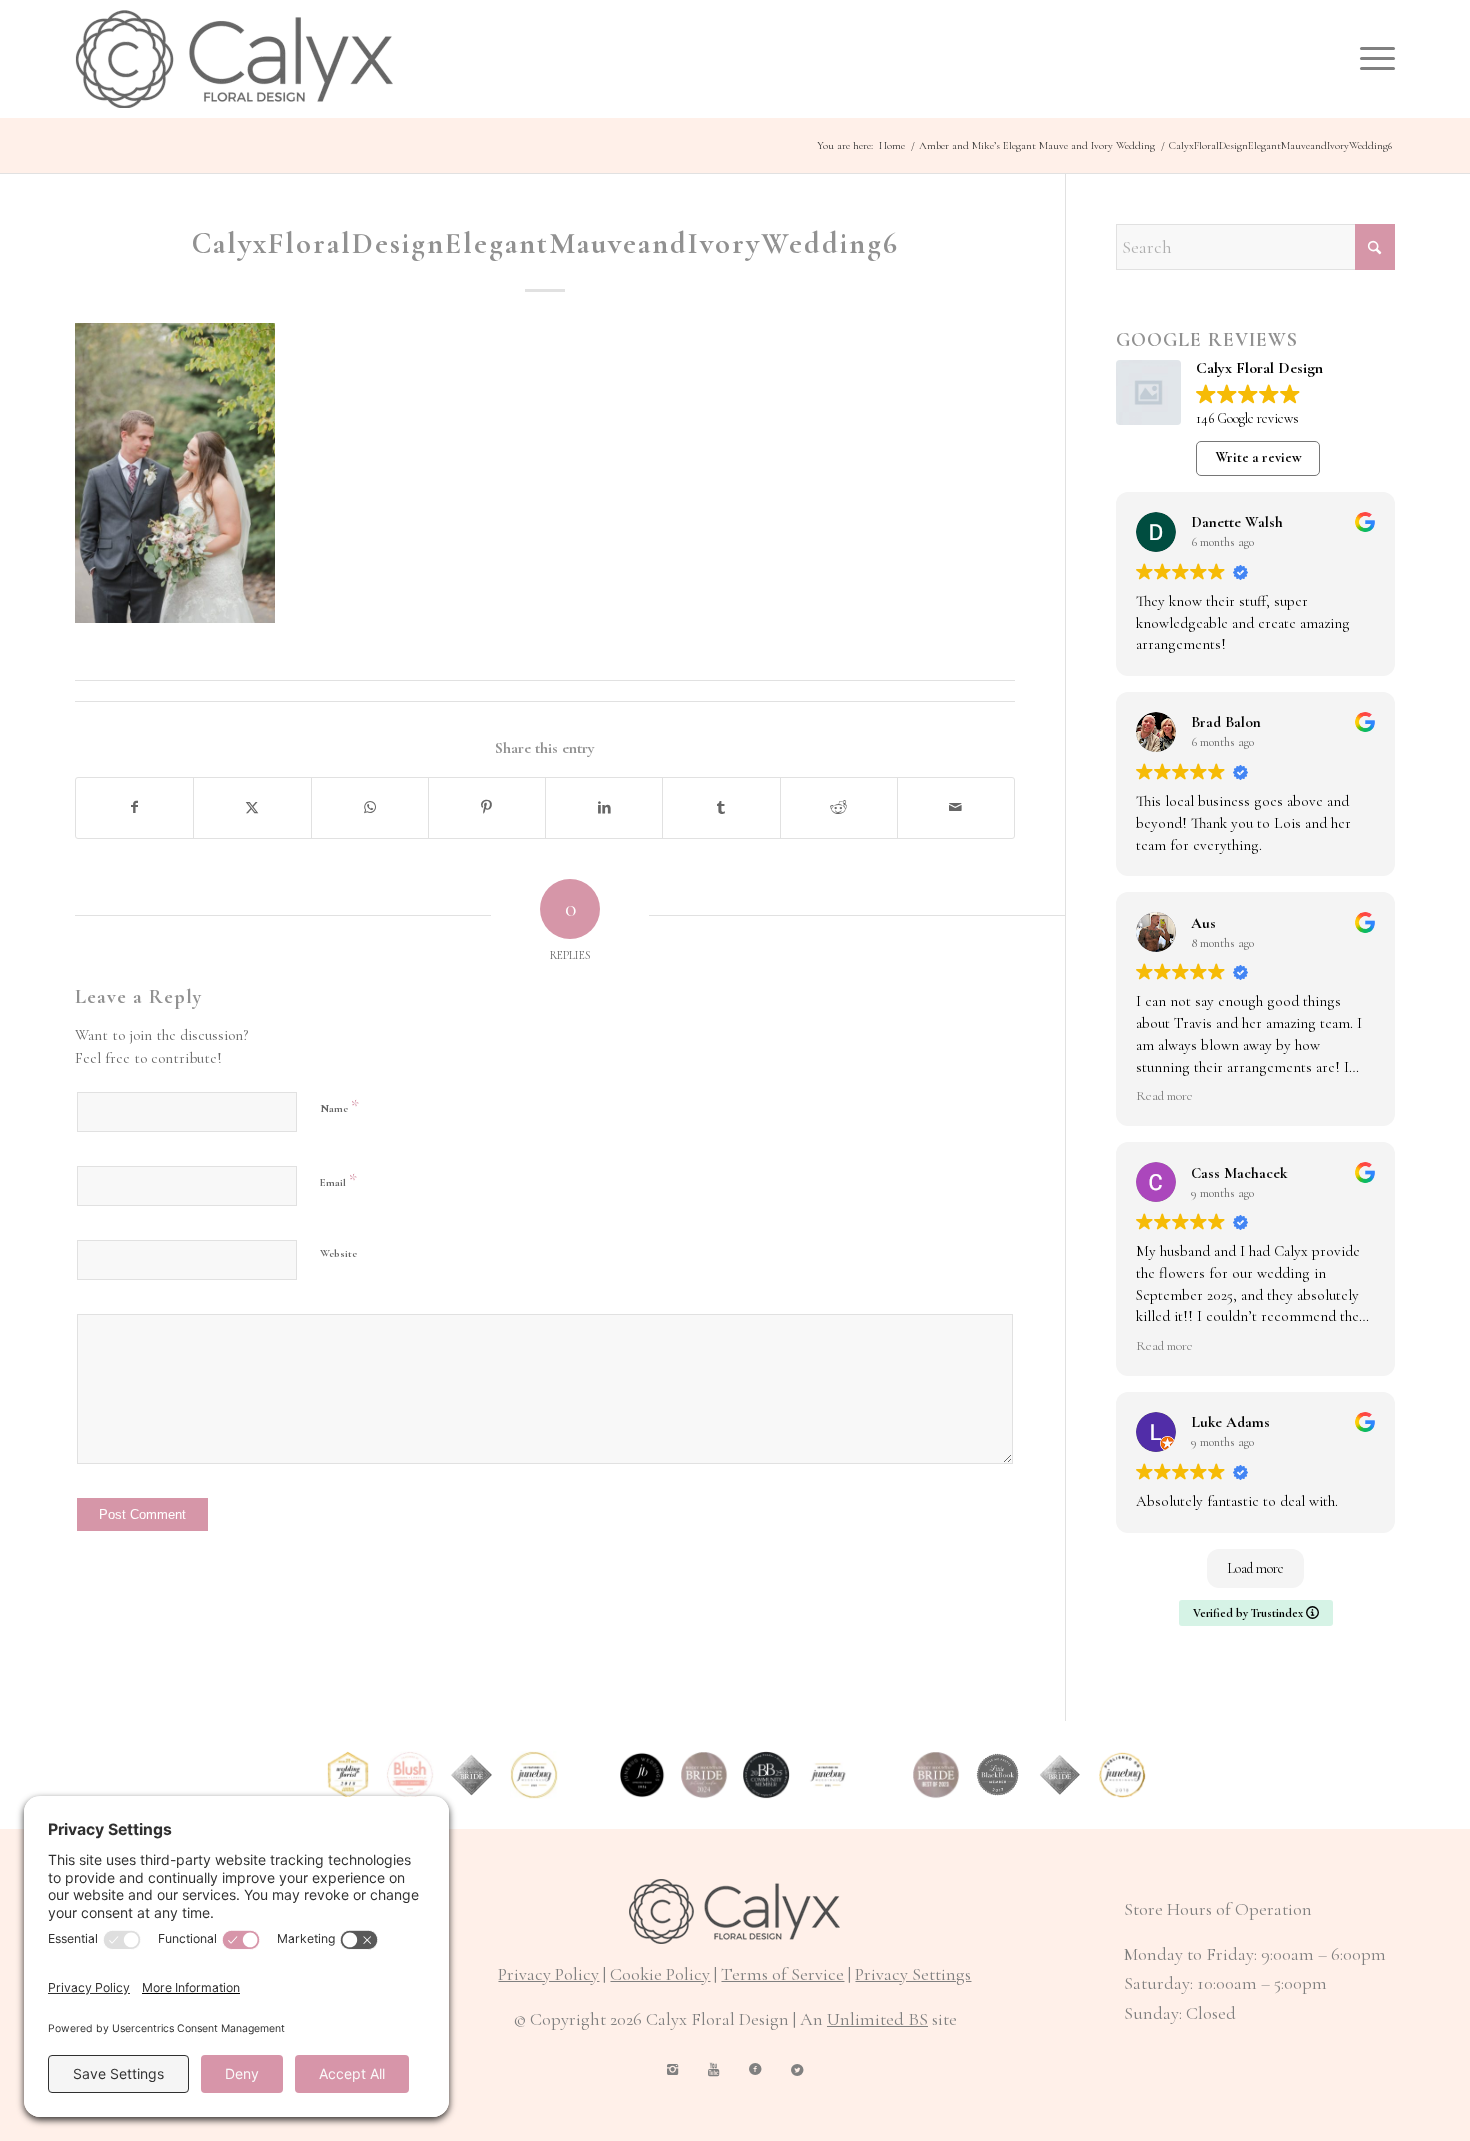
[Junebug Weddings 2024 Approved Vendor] (642, 1775)
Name (339, 1106)
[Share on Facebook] (134, 808)
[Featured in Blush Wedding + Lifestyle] (410, 1775)
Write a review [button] (1258, 457)
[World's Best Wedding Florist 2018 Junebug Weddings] (348, 1775)
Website (338, 1253)
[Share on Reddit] (839, 808)
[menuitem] (1371, 59)
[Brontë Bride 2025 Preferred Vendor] (766, 1775)
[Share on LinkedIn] (604, 808)
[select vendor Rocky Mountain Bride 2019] (472, 1775)
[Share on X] (252, 808)
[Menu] (1371, 59)
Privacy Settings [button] (913, 1974)
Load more (1255, 1568)
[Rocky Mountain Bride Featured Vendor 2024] (704, 1775)
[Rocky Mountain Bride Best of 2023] (936, 1775)
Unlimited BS (877, 2019)
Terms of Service (782, 1974)
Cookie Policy (660, 1974)
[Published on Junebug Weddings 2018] (1122, 1775)
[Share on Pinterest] (487, 808)
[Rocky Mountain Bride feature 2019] (1060, 1775)
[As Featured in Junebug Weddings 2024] (828, 1775)
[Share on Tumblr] (721, 808)
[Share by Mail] (956, 808)
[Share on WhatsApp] (370, 808)
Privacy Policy (548, 1974)
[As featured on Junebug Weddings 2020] (534, 1775)
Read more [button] (1164, 1096)
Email (338, 1180)
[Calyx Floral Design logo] (234, 59)
